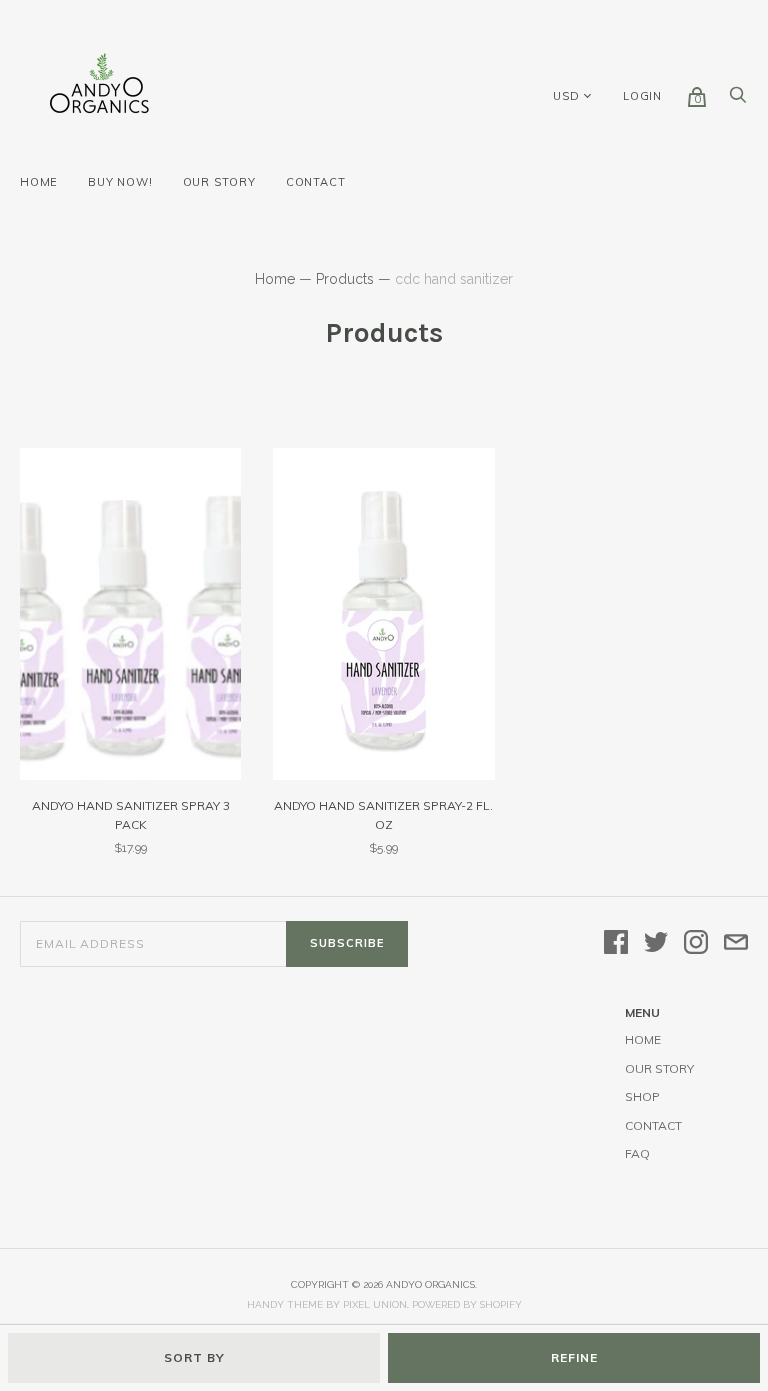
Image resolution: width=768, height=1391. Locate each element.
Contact (316, 182)
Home (39, 182)
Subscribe (347, 943)
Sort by (194, 1357)
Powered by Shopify (467, 1304)
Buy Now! (120, 182)
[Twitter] (656, 943)
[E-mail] (736, 943)
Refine (574, 1357)
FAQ (637, 1153)
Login (642, 96)
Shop (642, 1096)
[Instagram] (696, 943)
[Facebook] (616, 943)
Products (345, 279)
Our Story (219, 182)
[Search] (738, 100)
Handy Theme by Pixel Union (327, 1304)
